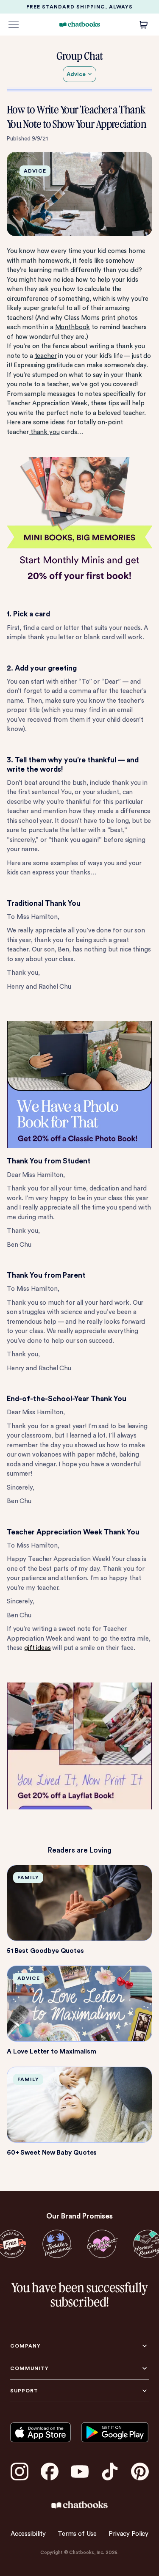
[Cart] (144, 25)
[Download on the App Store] (40, 2433)
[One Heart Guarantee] (102, 2244)
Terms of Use (77, 2534)
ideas (58, 422)
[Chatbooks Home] (79, 24)
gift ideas (38, 1648)
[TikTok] (110, 2472)
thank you (44, 432)
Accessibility (28, 2534)
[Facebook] (50, 2472)
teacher (46, 356)
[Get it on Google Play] (115, 2433)
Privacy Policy (128, 2534)
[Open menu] (14, 25)
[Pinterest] (140, 2472)
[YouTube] (80, 2472)
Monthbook (73, 327)
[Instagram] (20, 2472)
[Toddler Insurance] (57, 2244)
